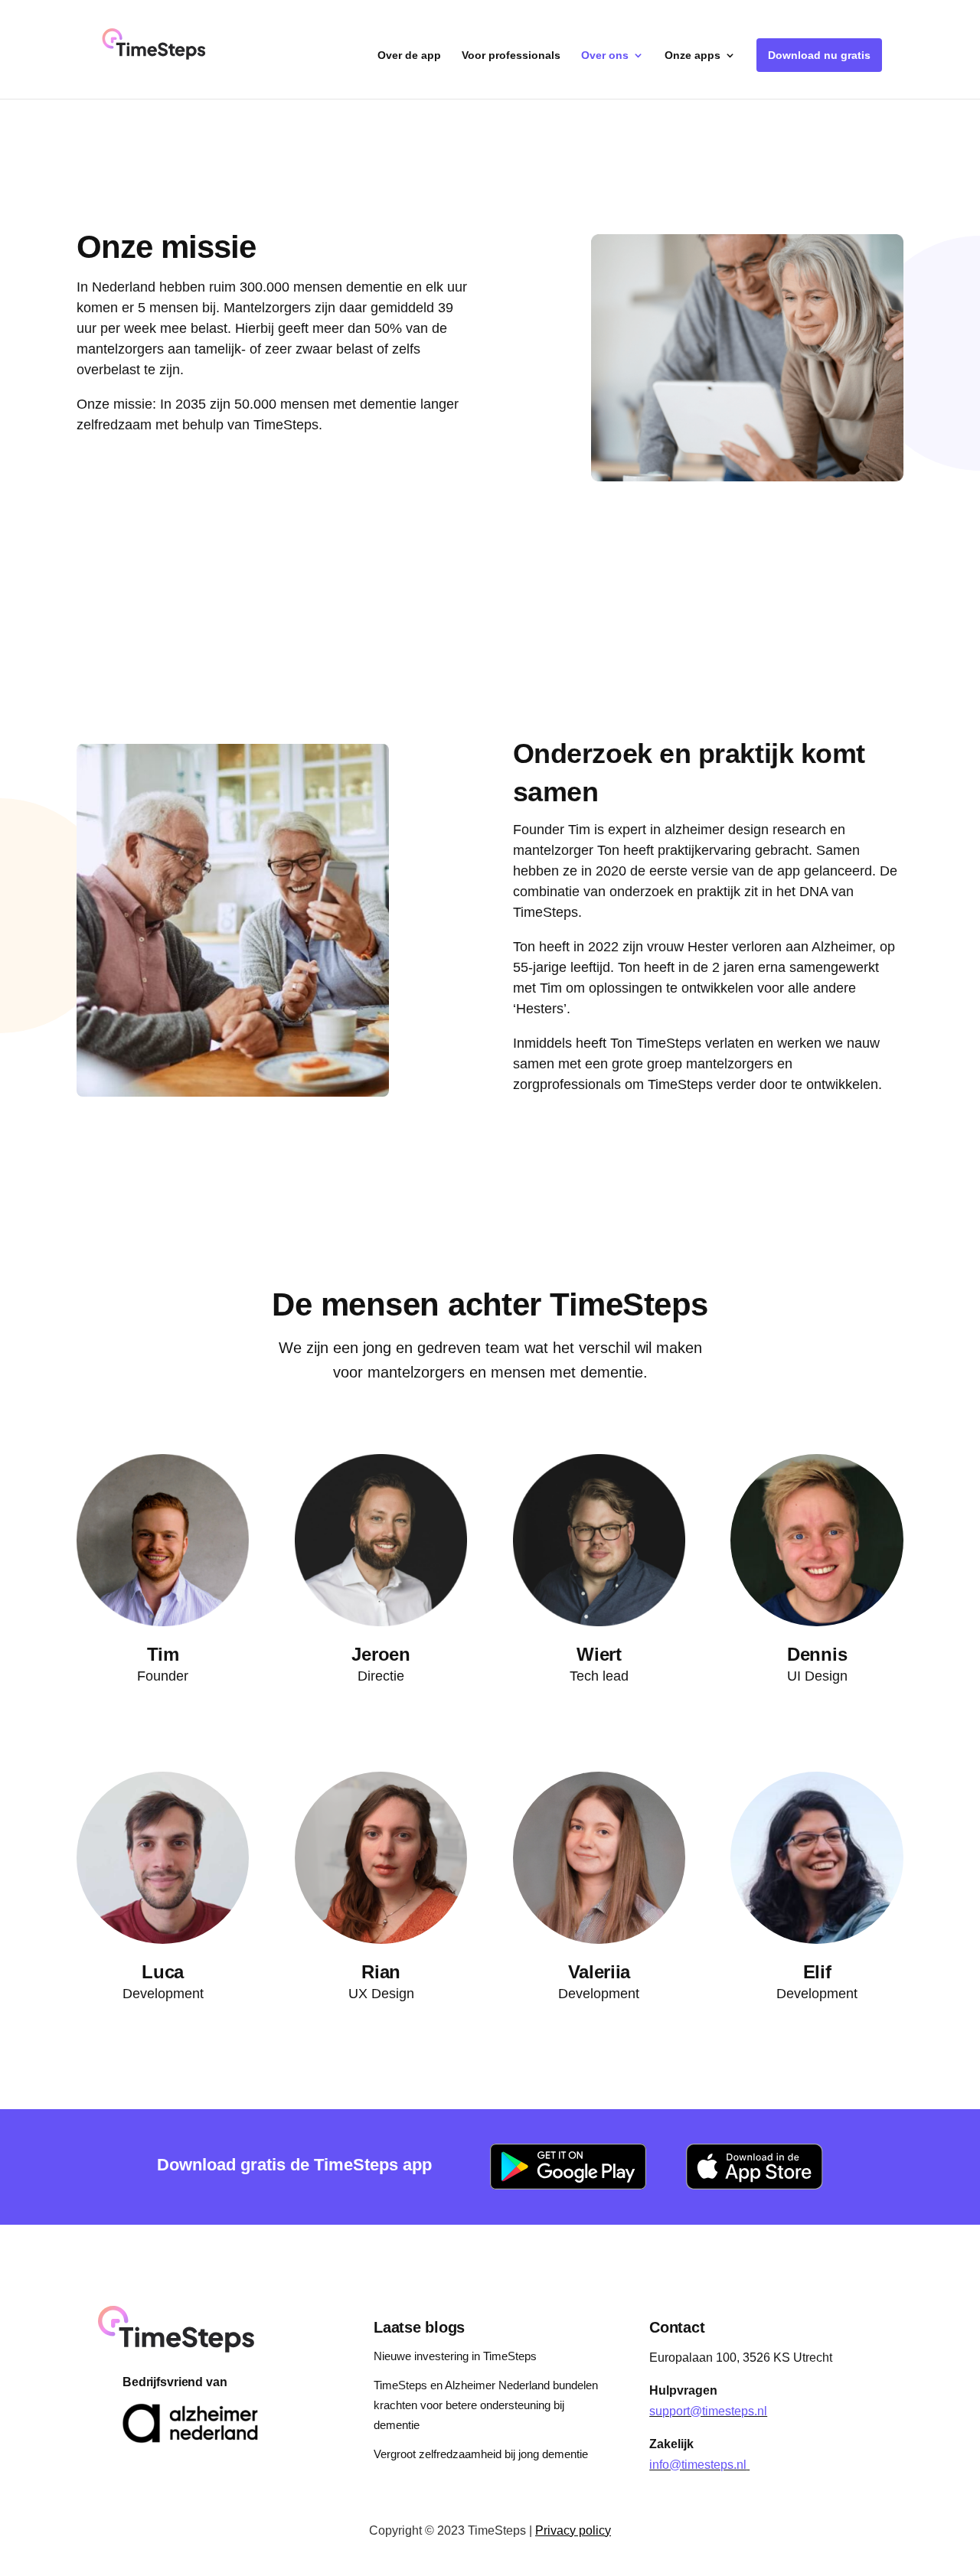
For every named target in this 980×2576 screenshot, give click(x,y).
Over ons (605, 55)
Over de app (409, 55)
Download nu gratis (819, 55)
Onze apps (693, 55)
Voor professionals (511, 55)
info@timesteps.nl (698, 2465)
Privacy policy (573, 2530)
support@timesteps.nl (708, 2411)
